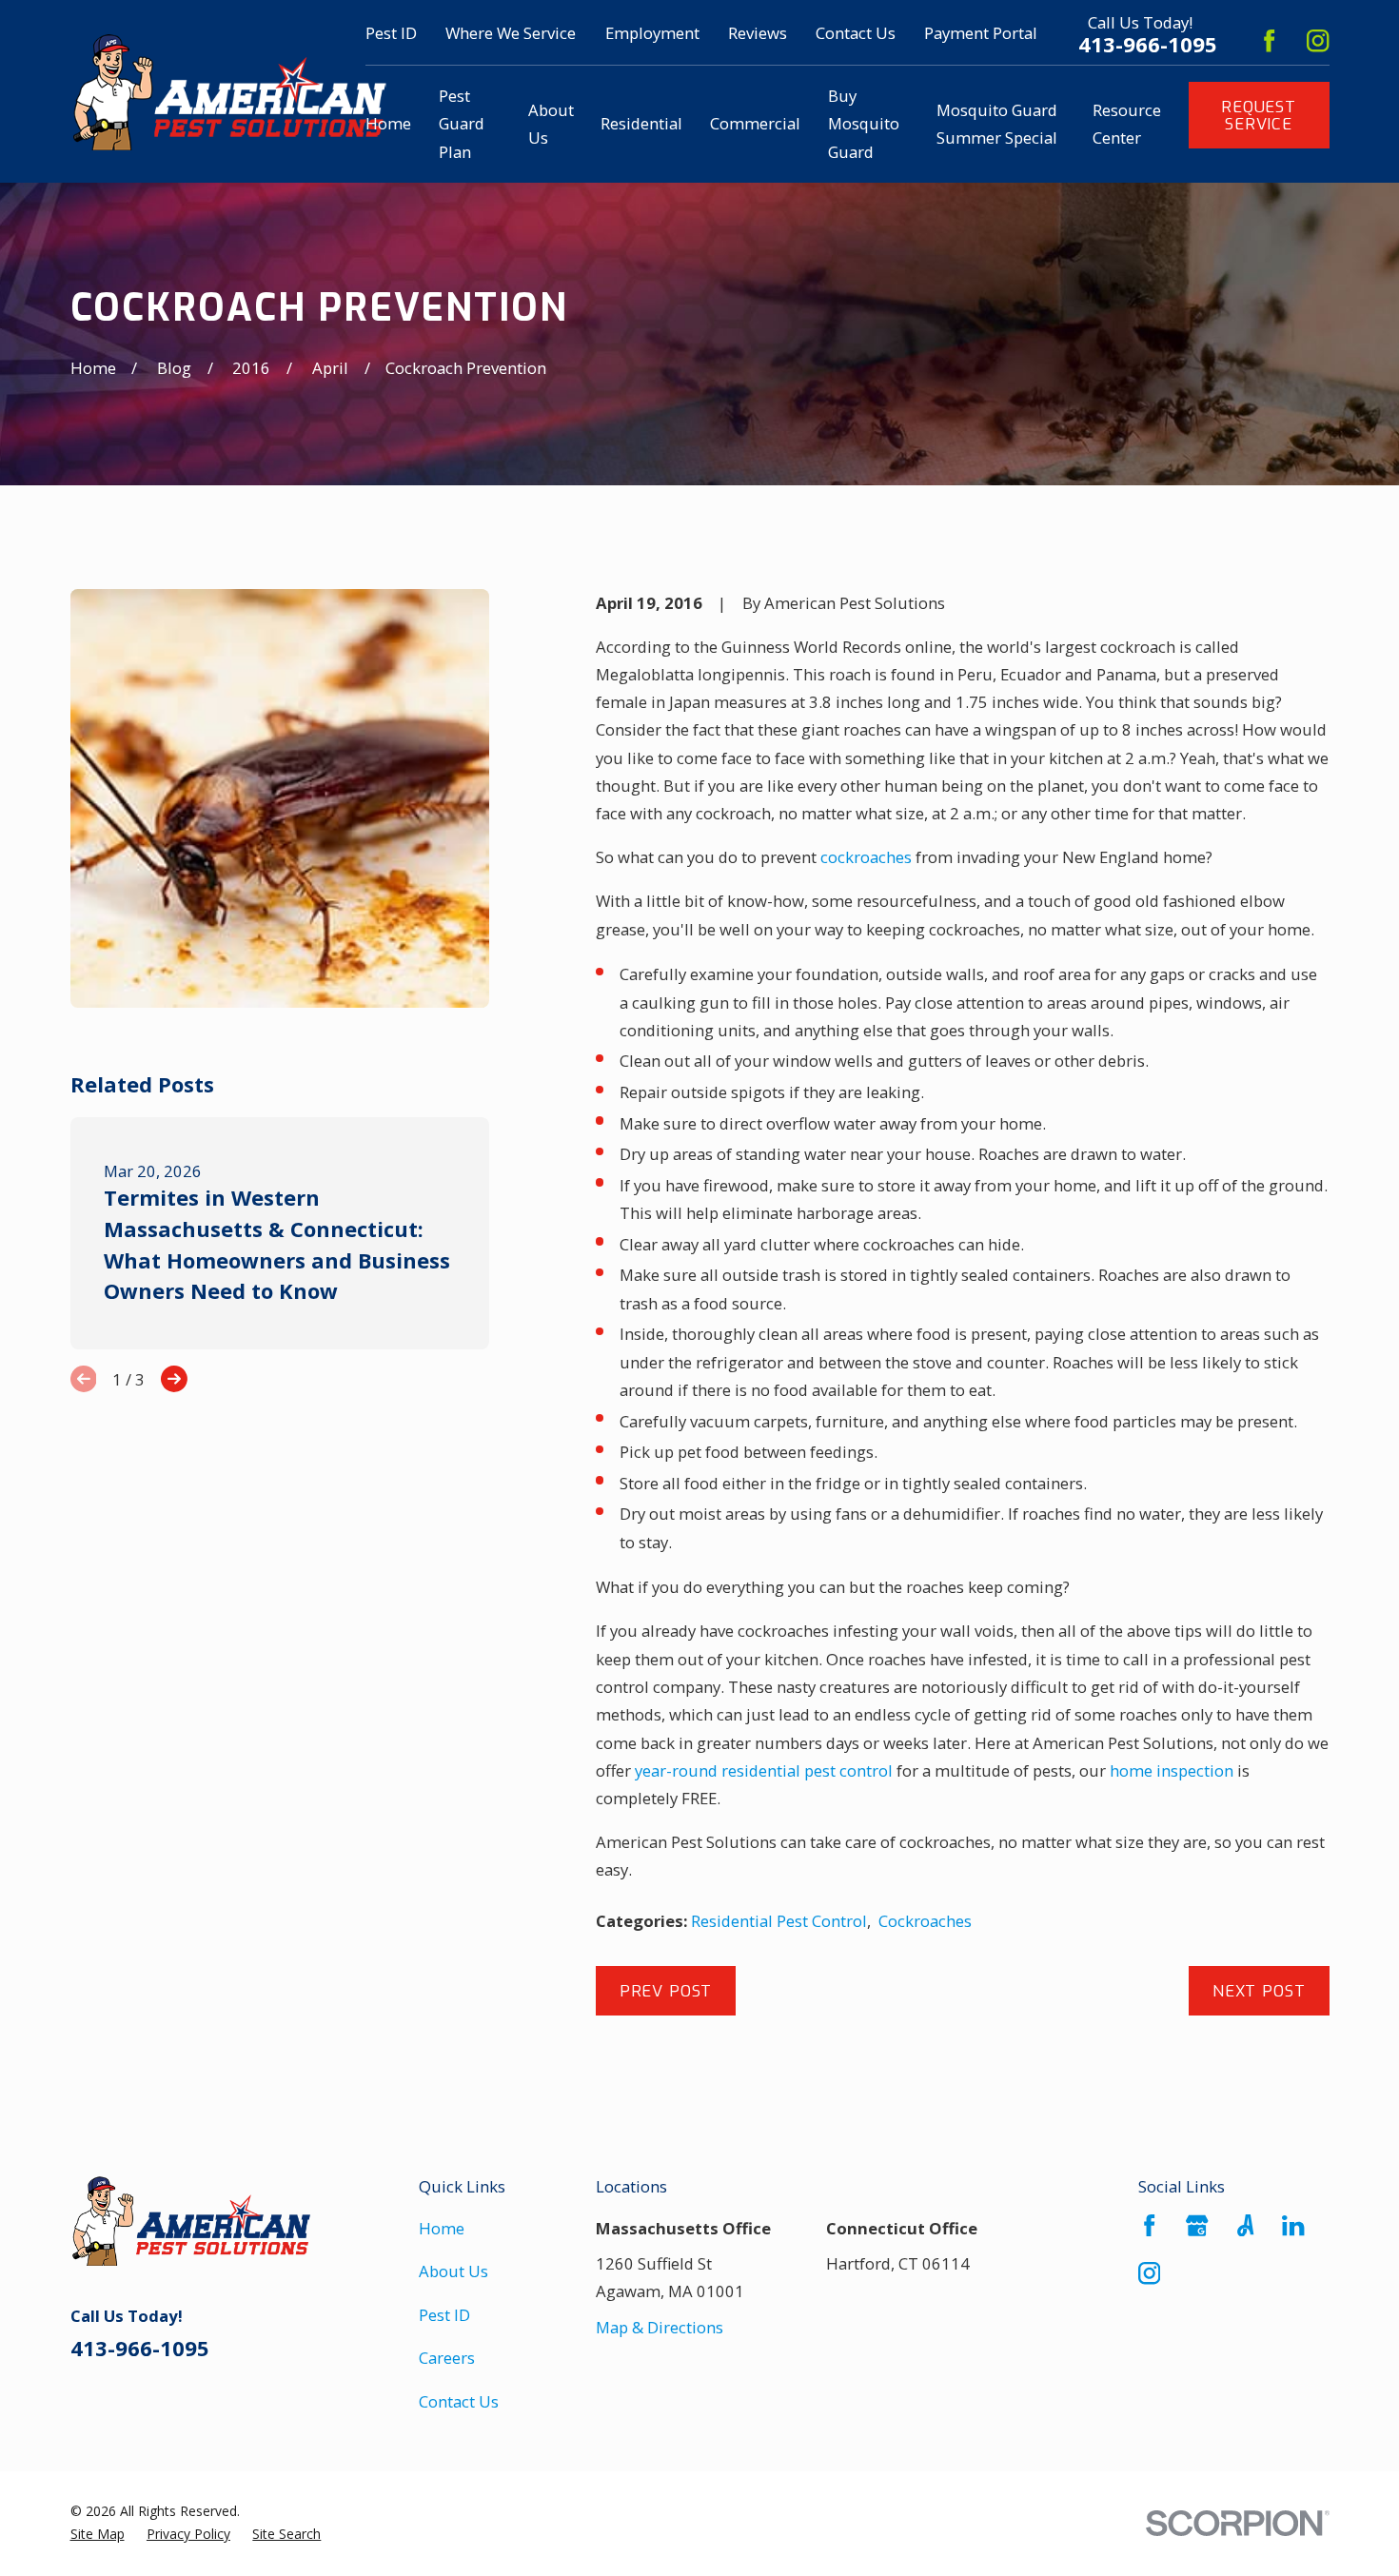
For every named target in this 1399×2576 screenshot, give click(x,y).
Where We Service (511, 33)
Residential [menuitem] (641, 123)
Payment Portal (981, 33)
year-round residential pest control (764, 1770)
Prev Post (666, 1991)
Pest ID (391, 33)
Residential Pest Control (779, 1921)
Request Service (1259, 115)
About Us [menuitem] (551, 124)
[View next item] (174, 1379)
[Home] (229, 91)
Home (442, 2228)
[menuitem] (98, 2534)
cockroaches (866, 857)
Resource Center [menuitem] (1127, 124)
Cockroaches (925, 1921)
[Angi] (1245, 2225)
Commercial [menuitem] (755, 123)
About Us (453, 2271)
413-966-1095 (1148, 45)
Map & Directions (660, 2327)
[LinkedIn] (1293, 2225)
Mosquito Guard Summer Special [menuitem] (997, 124)
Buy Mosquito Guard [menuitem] (864, 124)
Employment (652, 33)
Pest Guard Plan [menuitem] (462, 124)
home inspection (1172, 1770)
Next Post (1259, 1991)
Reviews (758, 33)
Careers (447, 2358)
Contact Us (856, 33)
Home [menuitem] (388, 123)
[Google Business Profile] (1197, 2225)
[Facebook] (1269, 40)
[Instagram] (1318, 40)
